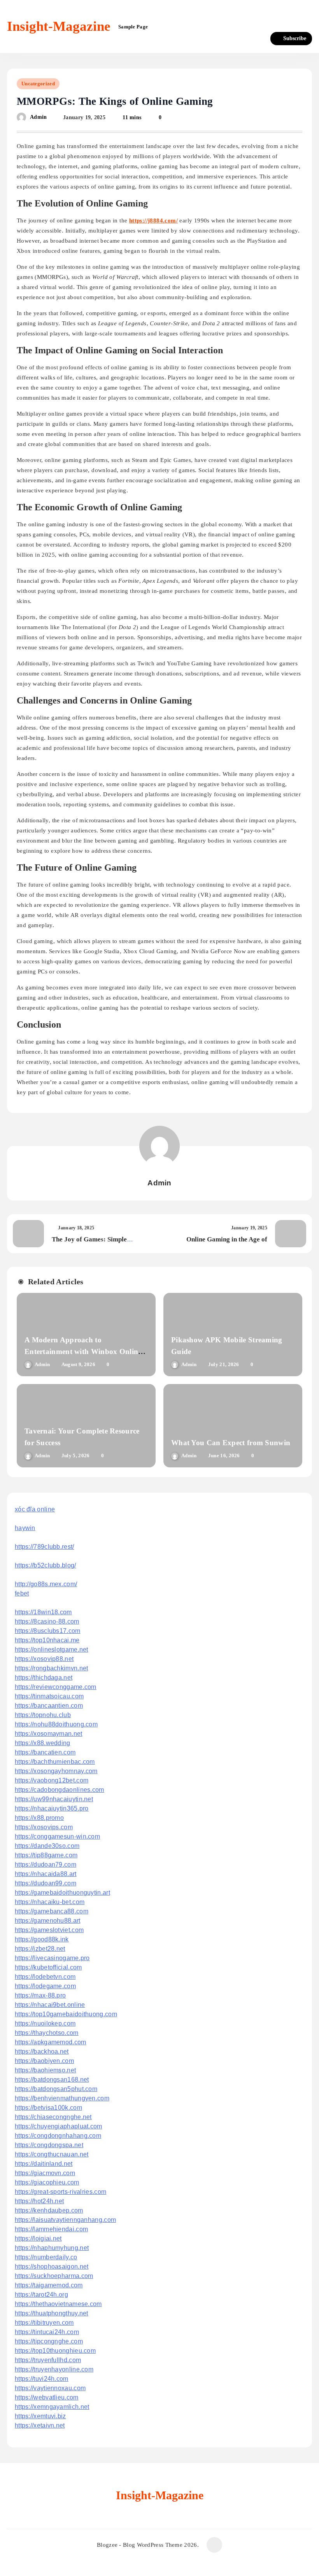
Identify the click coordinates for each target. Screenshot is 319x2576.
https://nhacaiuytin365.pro (52, 1808)
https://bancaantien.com (49, 1706)
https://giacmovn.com (45, 2173)
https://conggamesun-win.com (57, 1836)
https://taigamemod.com (49, 2285)
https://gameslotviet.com (49, 1930)
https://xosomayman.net (49, 1734)
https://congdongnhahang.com (58, 2136)
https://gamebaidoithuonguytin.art (62, 1893)
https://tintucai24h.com (47, 2332)
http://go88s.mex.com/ (46, 1584)
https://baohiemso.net (45, 2070)
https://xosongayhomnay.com (56, 1771)
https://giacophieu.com (47, 2182)
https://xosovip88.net (44, 1659)
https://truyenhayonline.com (54, 2369)
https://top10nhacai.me (47, 1640)
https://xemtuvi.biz (40, 2416)
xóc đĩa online (35, 1509)
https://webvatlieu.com (47, 2397)
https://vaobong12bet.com (52, 1780)
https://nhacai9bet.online (50, 2005)
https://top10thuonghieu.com (55, 2351)
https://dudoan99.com (46, 1883)
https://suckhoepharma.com (54, 2276)
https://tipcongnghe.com (49, 2341)
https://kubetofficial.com (48, 1967)
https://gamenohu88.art (48, 1921)
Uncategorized (38, 84)
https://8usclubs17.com (48, 1631)
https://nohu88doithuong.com (56, 1724)
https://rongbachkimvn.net (52, 1668)
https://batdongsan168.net (52, 2080)
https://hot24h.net (39, 2201)
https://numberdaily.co (46, 2257)
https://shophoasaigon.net (52, 2267)
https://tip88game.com (46, 1855)
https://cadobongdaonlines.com (60, 1790)
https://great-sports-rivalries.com (60, 2192)
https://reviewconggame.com (56, 1687)
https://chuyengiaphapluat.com (59, 2126)
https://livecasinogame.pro (52, 1958)
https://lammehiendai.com (51, 2229)
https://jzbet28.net (40, 1949)
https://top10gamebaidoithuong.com (66, 2014)
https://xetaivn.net (40, 2425)
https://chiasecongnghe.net (53, 2117)
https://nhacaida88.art (46, 1874)
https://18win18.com (43, 1612)
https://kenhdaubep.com (49, 2210)
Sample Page (133, 27)
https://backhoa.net (42, 2051)
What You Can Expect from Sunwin (231, 1443)
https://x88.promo (39, 1818)
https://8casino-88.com (47, 1621)
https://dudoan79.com (46, 1865)
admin (39, 117)
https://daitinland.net (44, 2164)
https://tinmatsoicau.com (49, 1696)
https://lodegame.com (45, 1986)
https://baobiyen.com (44, 2061)
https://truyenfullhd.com (48, 2360)
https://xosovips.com (44, 1827)
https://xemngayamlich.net (52, 2407)
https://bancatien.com (45, 1752)
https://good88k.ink (42, 1939)
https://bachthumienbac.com (55, 1762)
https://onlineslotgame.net (52, 1649)
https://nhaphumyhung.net (52, 2248)
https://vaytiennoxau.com (50, 2388)
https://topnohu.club (43, 1715)
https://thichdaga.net (44, 1678)
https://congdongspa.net (49, 2145)
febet (22, 1593)
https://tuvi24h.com (42, 2379)
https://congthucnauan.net (52, 2154)
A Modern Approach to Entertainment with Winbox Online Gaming (83, 1351)
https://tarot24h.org (41, 2295)
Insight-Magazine (59, 26)
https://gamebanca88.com (52, 1911)
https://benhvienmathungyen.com (62, 2098)
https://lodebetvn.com (45, 1977)
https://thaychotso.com (47, 2033)
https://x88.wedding (43, 1743)
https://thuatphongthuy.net (52, 2313)
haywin (25, 1528)
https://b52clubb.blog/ (46, 1565)
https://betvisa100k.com (48, 2108)
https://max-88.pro (40, 1995)
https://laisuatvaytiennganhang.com (65, 2220)
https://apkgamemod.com (51, 2042)
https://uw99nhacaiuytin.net (54, 1799)
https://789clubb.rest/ (45, 1547)
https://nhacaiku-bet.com (50, 1902)
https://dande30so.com (47, 1846)
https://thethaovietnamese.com (58, 2304)
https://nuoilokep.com (45, 2023)
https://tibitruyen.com (44, 2323)
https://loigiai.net (38, 2238)
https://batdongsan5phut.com (56, 2089)
